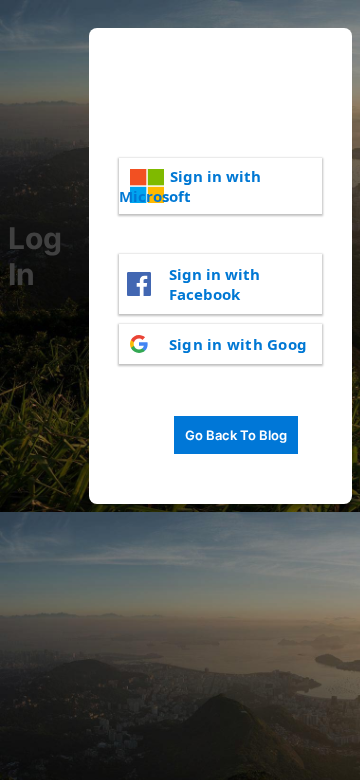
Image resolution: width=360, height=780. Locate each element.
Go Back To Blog (236, 435)
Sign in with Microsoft (190, 186)
